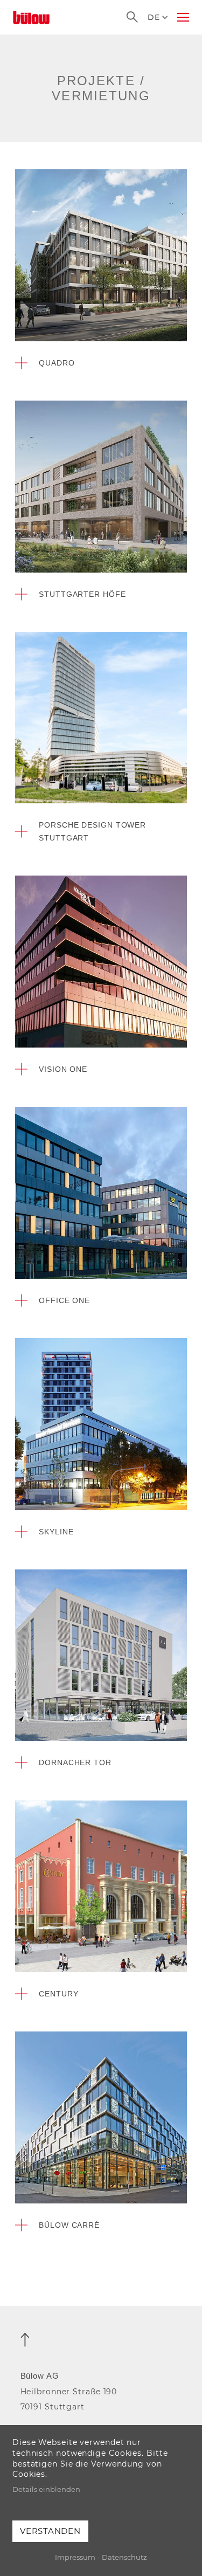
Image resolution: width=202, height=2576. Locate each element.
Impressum (75, 2557)
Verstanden (50, 2531)
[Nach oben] (25, 2340)
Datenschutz (124, 2557)
